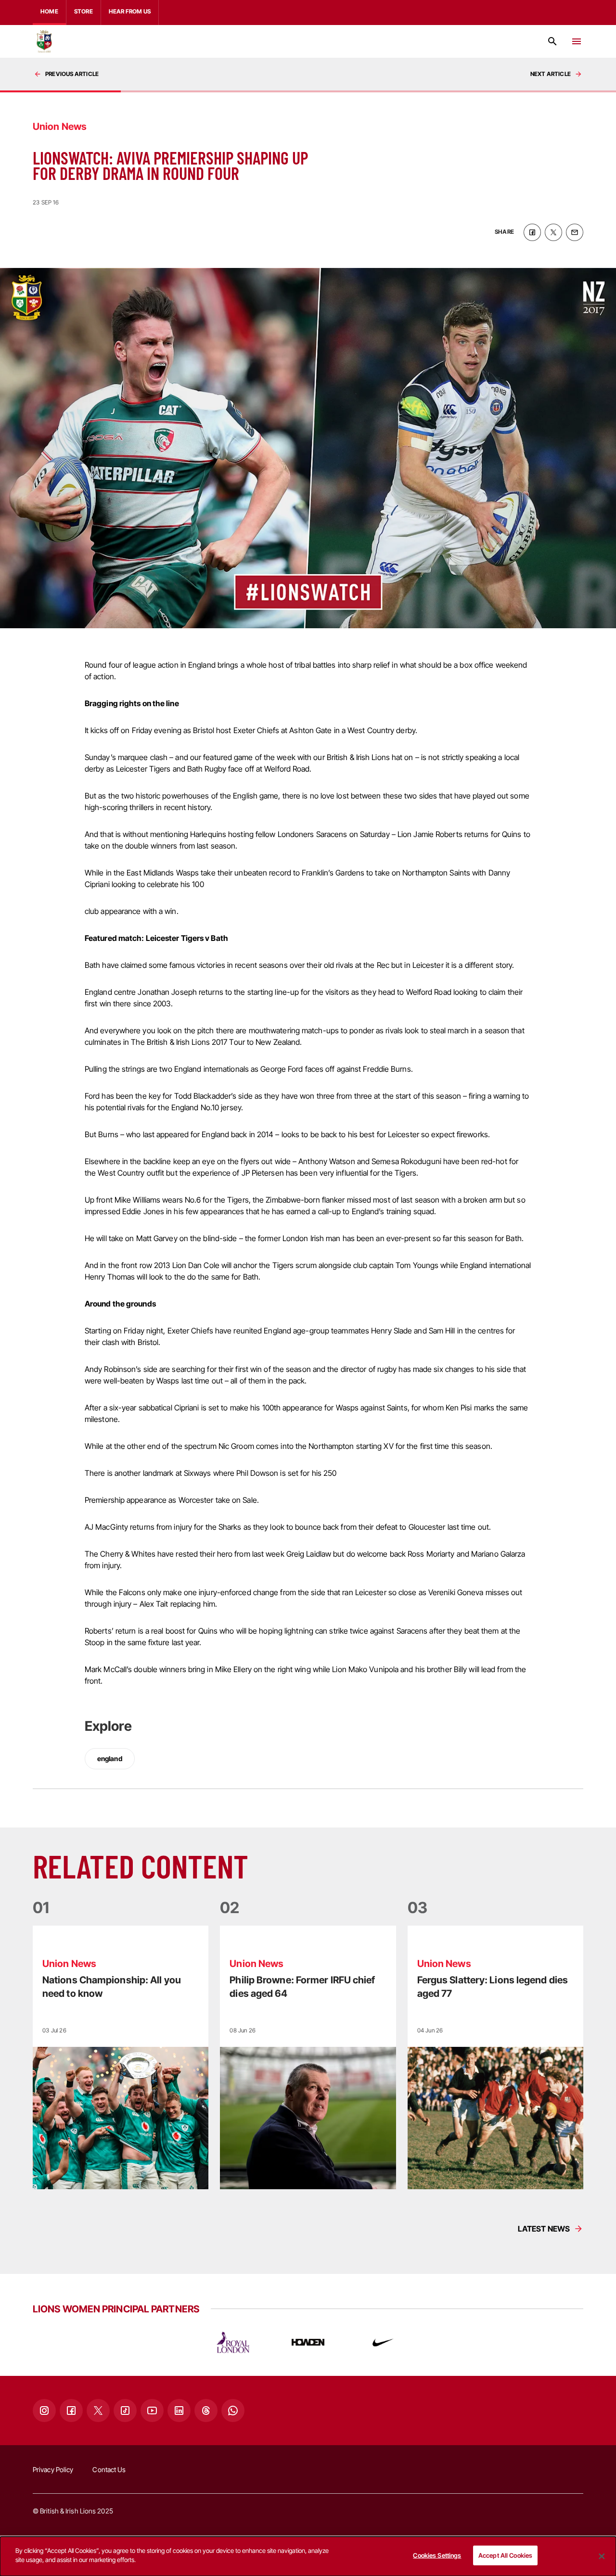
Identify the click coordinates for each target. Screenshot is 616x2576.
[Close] (602, 2556)
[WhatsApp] (233, 2411)
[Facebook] (71, 2411)
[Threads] (206, 2411)
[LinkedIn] (179, 2411)
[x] (553, 232)
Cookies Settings (437, 2555)
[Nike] (383, 2342)
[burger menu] (577, 41)
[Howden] (308, 2342)
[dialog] (308, 2556)
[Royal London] (233, 2342)
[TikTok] (125, 2411)
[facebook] (532, 232)
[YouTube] (152, 2411)
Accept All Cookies (505, 2555)
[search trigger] (552, 41)
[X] (98, 2411)
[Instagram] (44, 2411)
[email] (575, 232)
